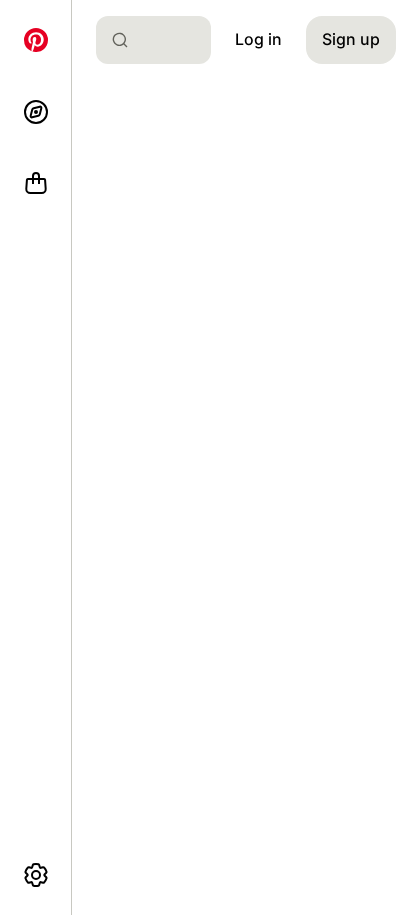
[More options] (36, 875)
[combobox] (161, 40)
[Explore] (36, 112)
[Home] (36, 40)
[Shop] (36, 184)
